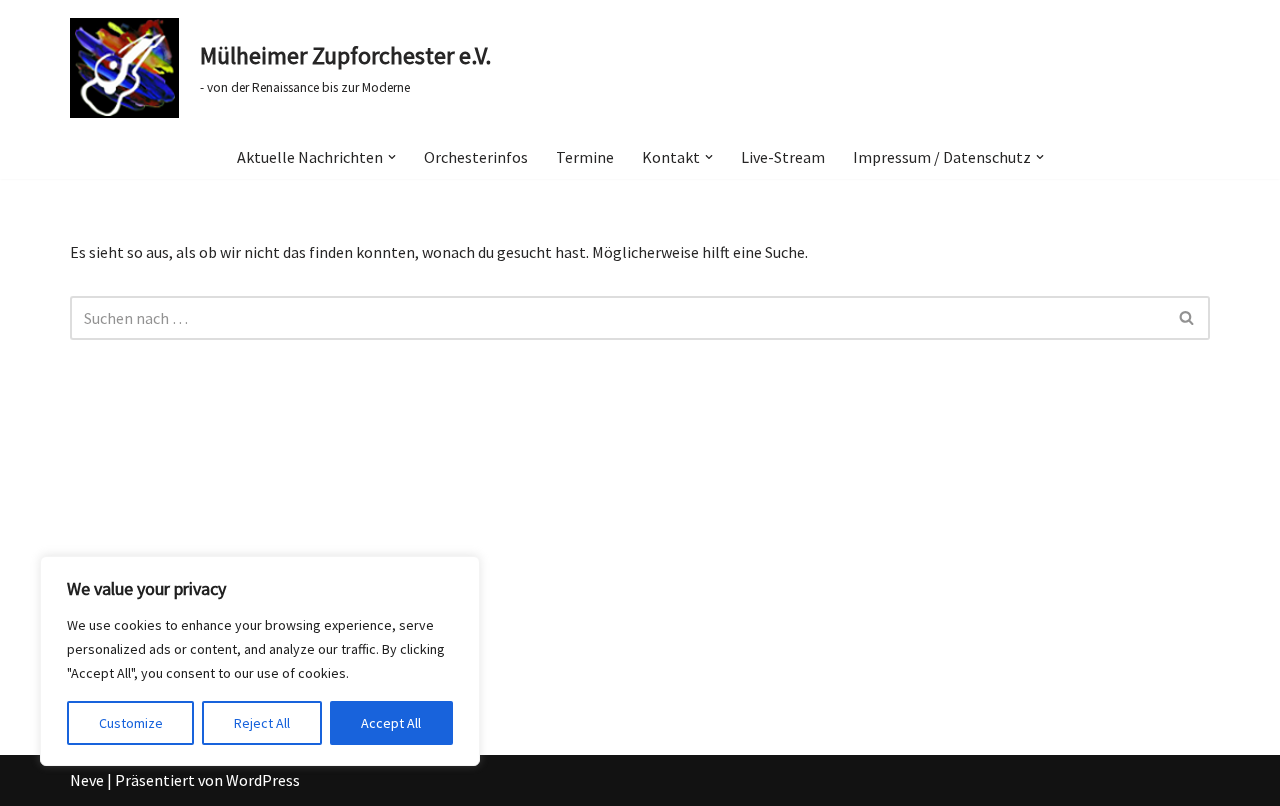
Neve (87, 780)
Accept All (391, 723)
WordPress (263, 780)
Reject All (262, 723)
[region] (260, 661)
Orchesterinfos (476, 157)
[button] (392, 157)
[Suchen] (1187, 318)
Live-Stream (783, 157)
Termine (585, 157)
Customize (131, 723)
